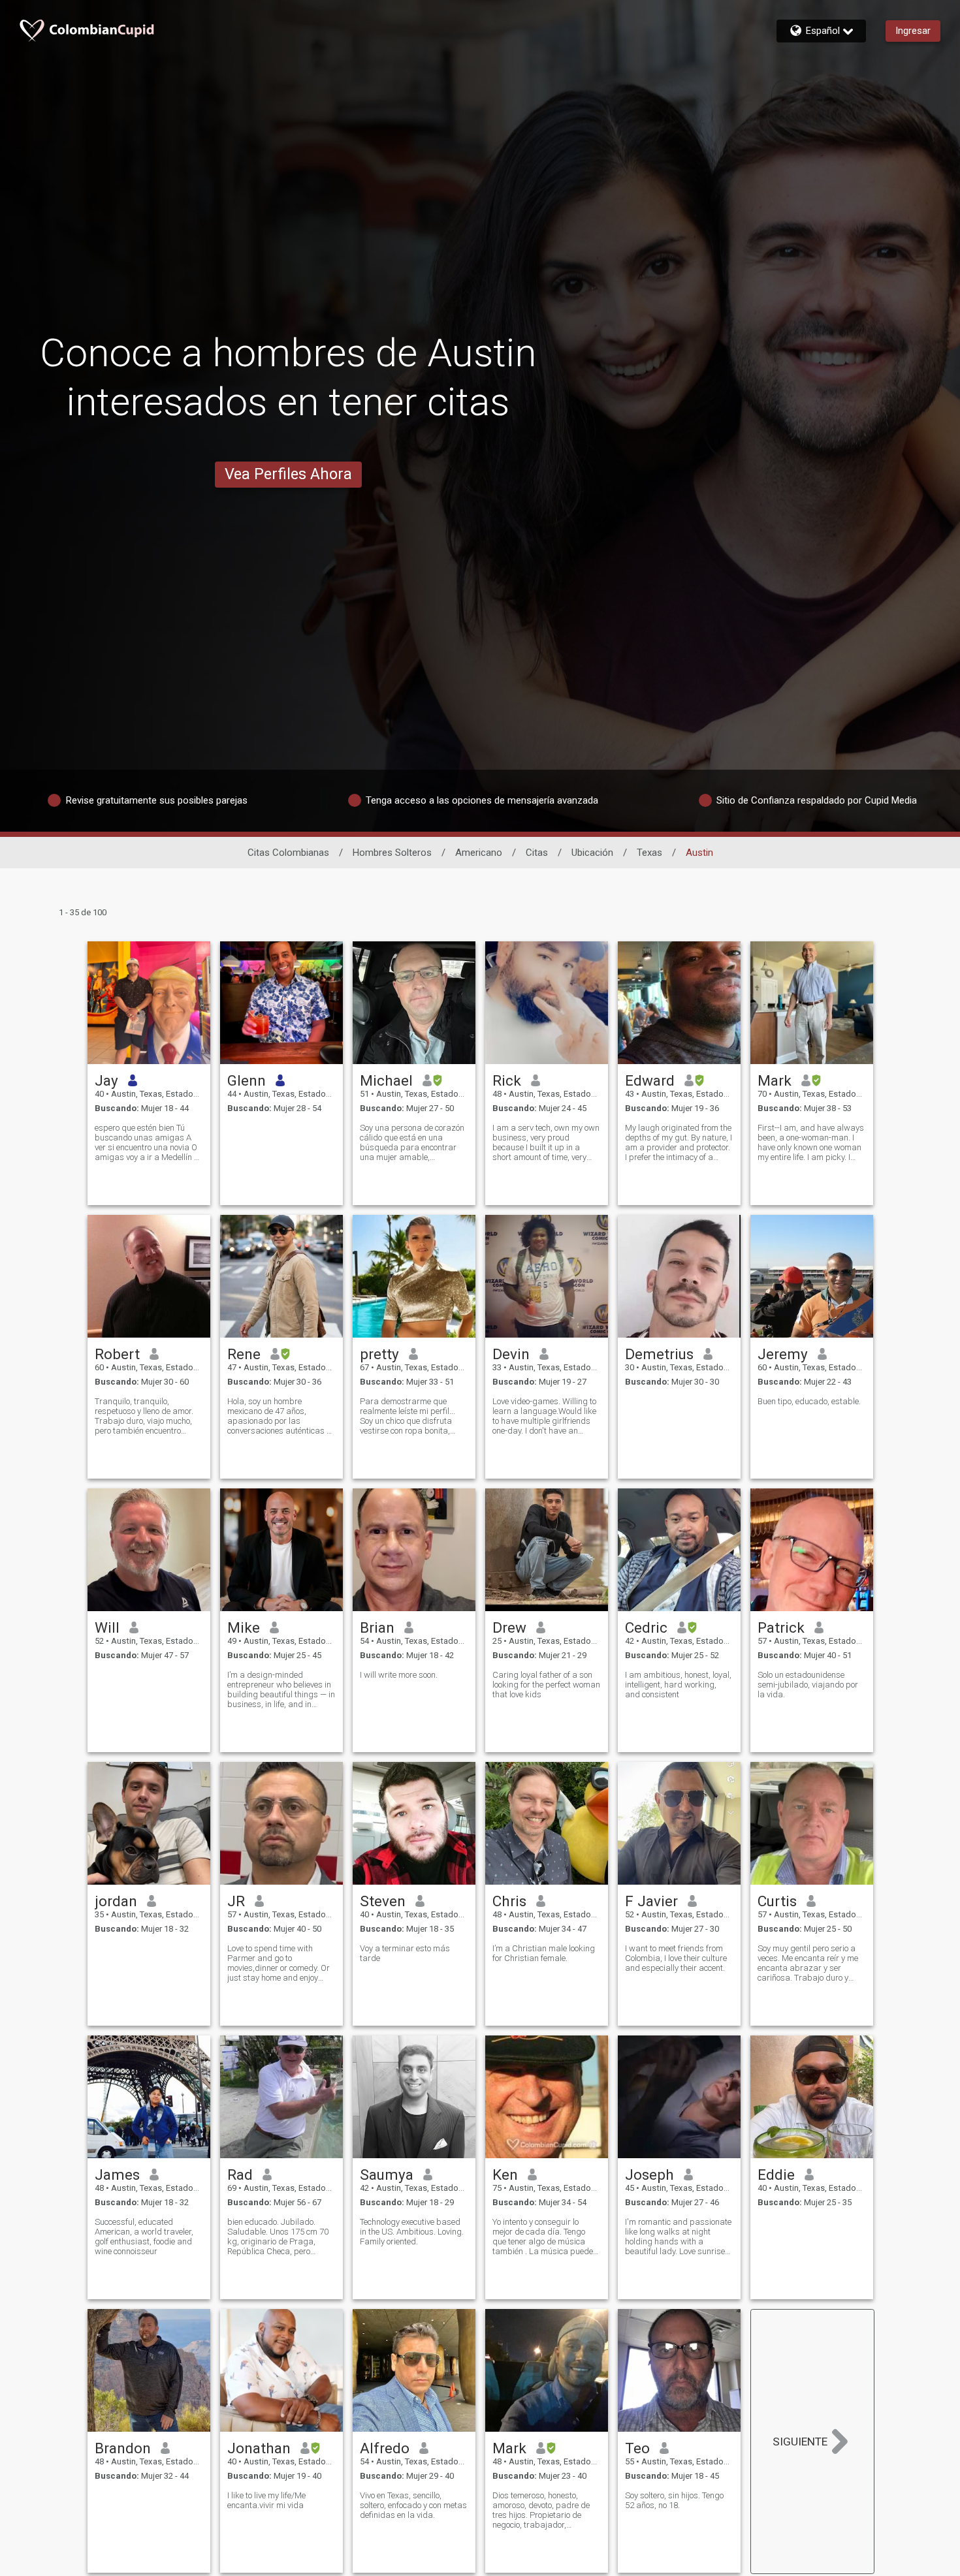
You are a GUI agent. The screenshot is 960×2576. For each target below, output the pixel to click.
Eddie (776, 2175)
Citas (537, 853)
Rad (240, 2175)
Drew (509, 1627)
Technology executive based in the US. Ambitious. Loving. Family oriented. (412, 2232)
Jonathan (259, 2448)
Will (107, 1627)
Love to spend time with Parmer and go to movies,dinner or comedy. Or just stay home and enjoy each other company (279, 1963)
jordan (116, 1901)
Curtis (777, 1901)
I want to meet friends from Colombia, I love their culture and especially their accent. (676, 1958)
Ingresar (913, 31)
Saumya (387, 2175)
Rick (507, 1080)
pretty (379, 1354)
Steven (383, 1901)
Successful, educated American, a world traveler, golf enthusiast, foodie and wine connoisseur (144, 2237)
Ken (505, 2175)
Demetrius (659, 1354)
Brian (377, 1627)
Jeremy (783, 1354)
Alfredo (385, 2448)
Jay (106, 1080)
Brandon (123, 2448)
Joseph (649, 2175)
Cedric (646, 1627)
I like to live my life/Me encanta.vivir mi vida (266, 2500)
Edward (650, 1080)
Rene (244, 1354)
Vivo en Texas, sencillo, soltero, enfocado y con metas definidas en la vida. (413, 2505)
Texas (649, 853)
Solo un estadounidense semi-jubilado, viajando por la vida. (808, 1685)
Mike (244, 1627)
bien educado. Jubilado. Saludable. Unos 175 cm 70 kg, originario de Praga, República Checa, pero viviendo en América (278, 2237)
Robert (117, 1354)
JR (236, 1901)
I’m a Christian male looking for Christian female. (544, 1953)
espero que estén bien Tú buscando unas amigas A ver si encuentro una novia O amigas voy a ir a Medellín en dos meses (149, 1142)
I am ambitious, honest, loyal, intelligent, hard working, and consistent (678, 1685)
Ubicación (592, 853)
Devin (511, 1354)
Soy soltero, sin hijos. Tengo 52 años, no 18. (674, 2500)
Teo (637, 2448)
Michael (386, 1080)
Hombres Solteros (392, 853)
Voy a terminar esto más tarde (405, 1953)
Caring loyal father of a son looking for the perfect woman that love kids (546, 1685)
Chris (509, 1901)
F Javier (651, 1901)
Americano (479, 853)
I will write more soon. (399, 1675)
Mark (775, 1080)
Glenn (247, 1080)
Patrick (781, 1627)
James (117, 2175)
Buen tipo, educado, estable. (809, 1401)
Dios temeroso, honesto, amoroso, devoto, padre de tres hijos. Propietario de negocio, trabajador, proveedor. (541, 2510)
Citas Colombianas (288, 853)
